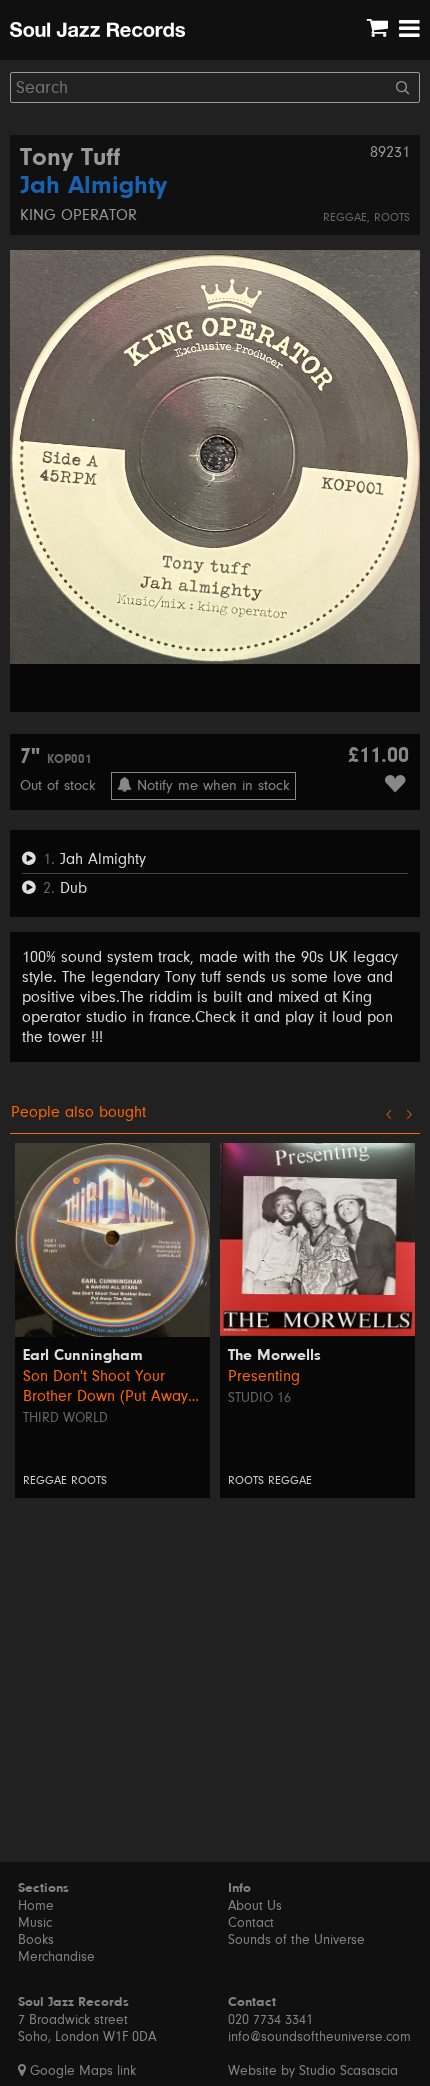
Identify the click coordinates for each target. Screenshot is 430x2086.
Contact (251, 1923)
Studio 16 (259, 1398)
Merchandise (56, 1957)
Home (36, 1906)
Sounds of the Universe (296, 1940)
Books (36, 1940)
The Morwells (274, 1356)
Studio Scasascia (348, 2071)
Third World (65, 1418)
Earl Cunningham (83, 1356)
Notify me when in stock (211, 785)
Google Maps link (81, 2071)
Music (35, 1923)
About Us (255, 1906)
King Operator (78, 215)
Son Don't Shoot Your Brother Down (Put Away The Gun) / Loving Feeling (111, 1386)
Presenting (264, 1376)
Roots (392, 217)
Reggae (345, 217)
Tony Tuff (70, 159)
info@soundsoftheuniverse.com (319, 2037)
